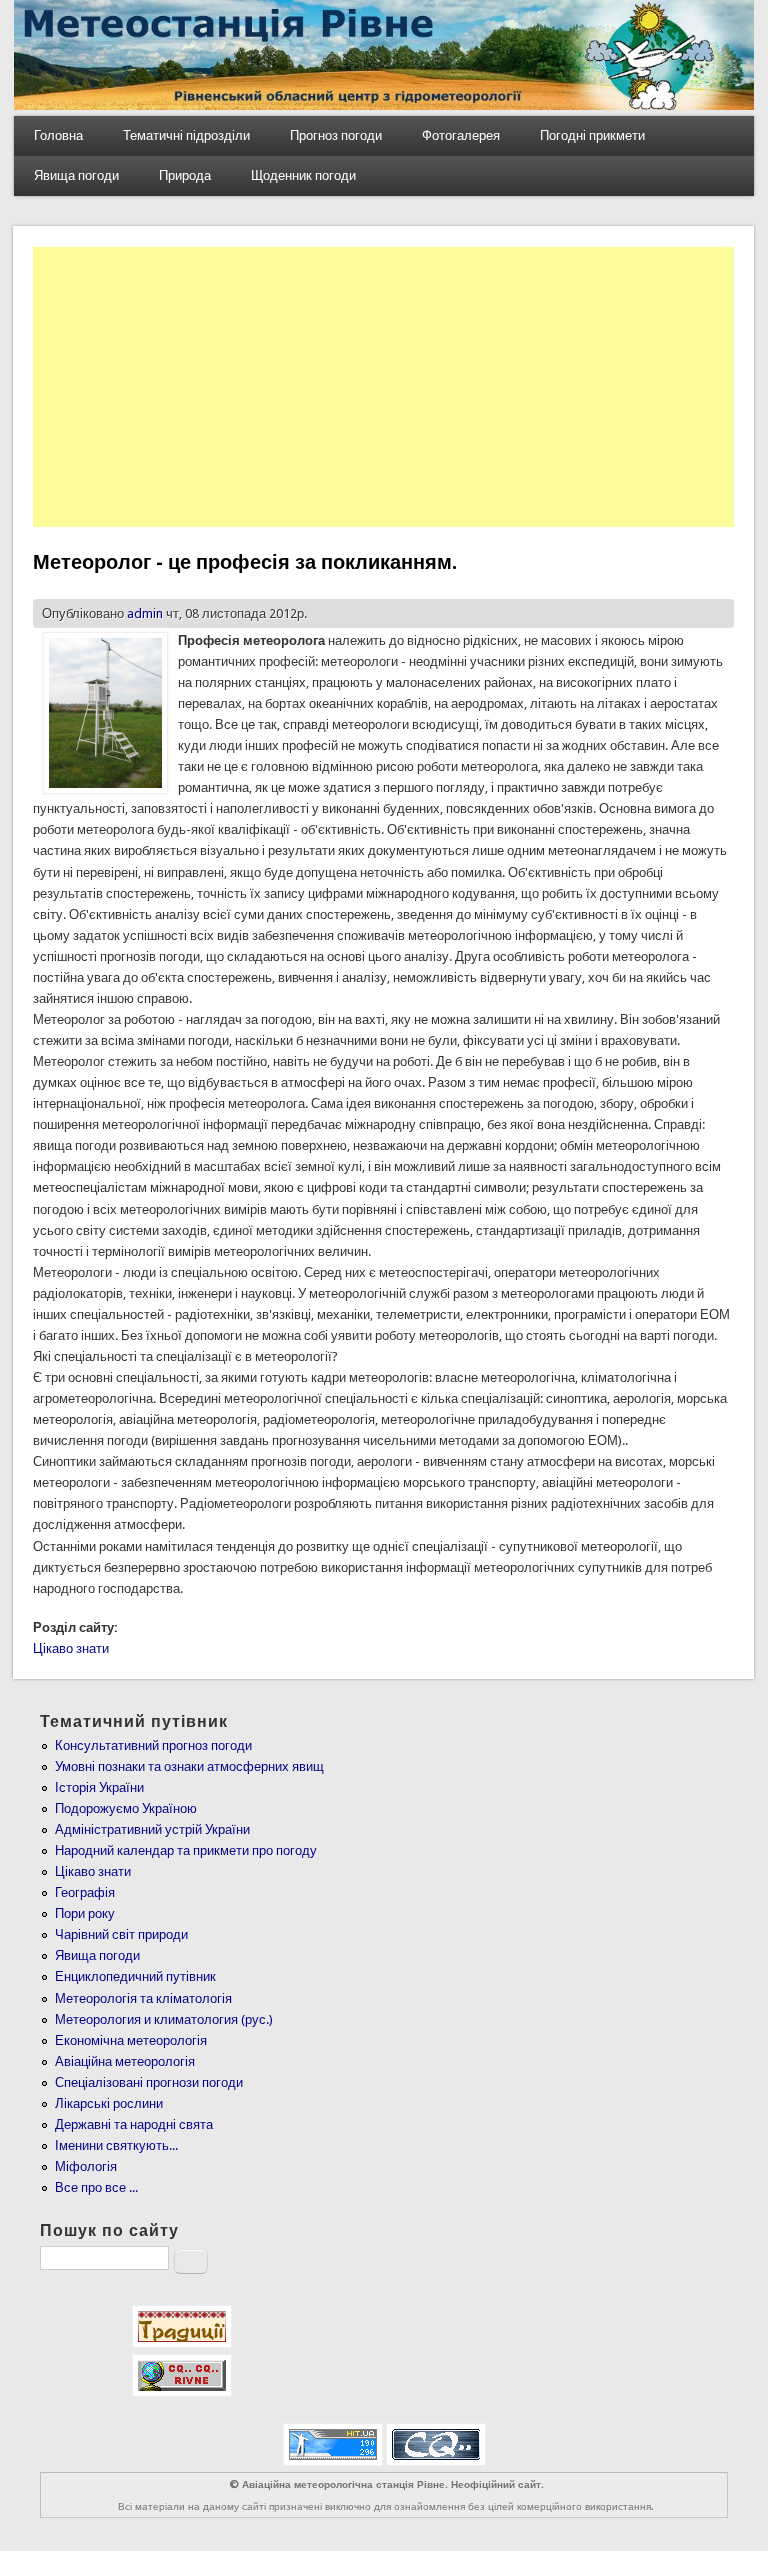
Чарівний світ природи (121, 1934)
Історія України (99, 1787)
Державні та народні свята (134, 2124)
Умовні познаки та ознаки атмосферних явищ (189, 1766)
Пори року (85, 1913)
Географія (85, 1892)
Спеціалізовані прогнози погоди (149, 2082)
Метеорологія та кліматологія (143, 1998)
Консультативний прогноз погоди (153, 1745)
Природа (185, 175)
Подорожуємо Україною (126, 1808)
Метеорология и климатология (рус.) (164, 2019)
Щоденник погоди (303, 175)
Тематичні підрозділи (186, 135)
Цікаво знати (71, 1648)
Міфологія (86, 2166)
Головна (58, 135)
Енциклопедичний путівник (135, 1976)
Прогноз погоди (336, 135)
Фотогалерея (461, 135)
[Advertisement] (383, 387)
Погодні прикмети (592, 135)
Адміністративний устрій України (152, 1829)
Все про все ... (96, 2187)
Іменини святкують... (116, 2145)
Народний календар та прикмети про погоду (186, 1850)
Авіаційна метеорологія (125, 2061)
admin (145, 613)
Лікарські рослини (109, 2103)
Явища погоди (76, 175)
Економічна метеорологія (131, 2040)
